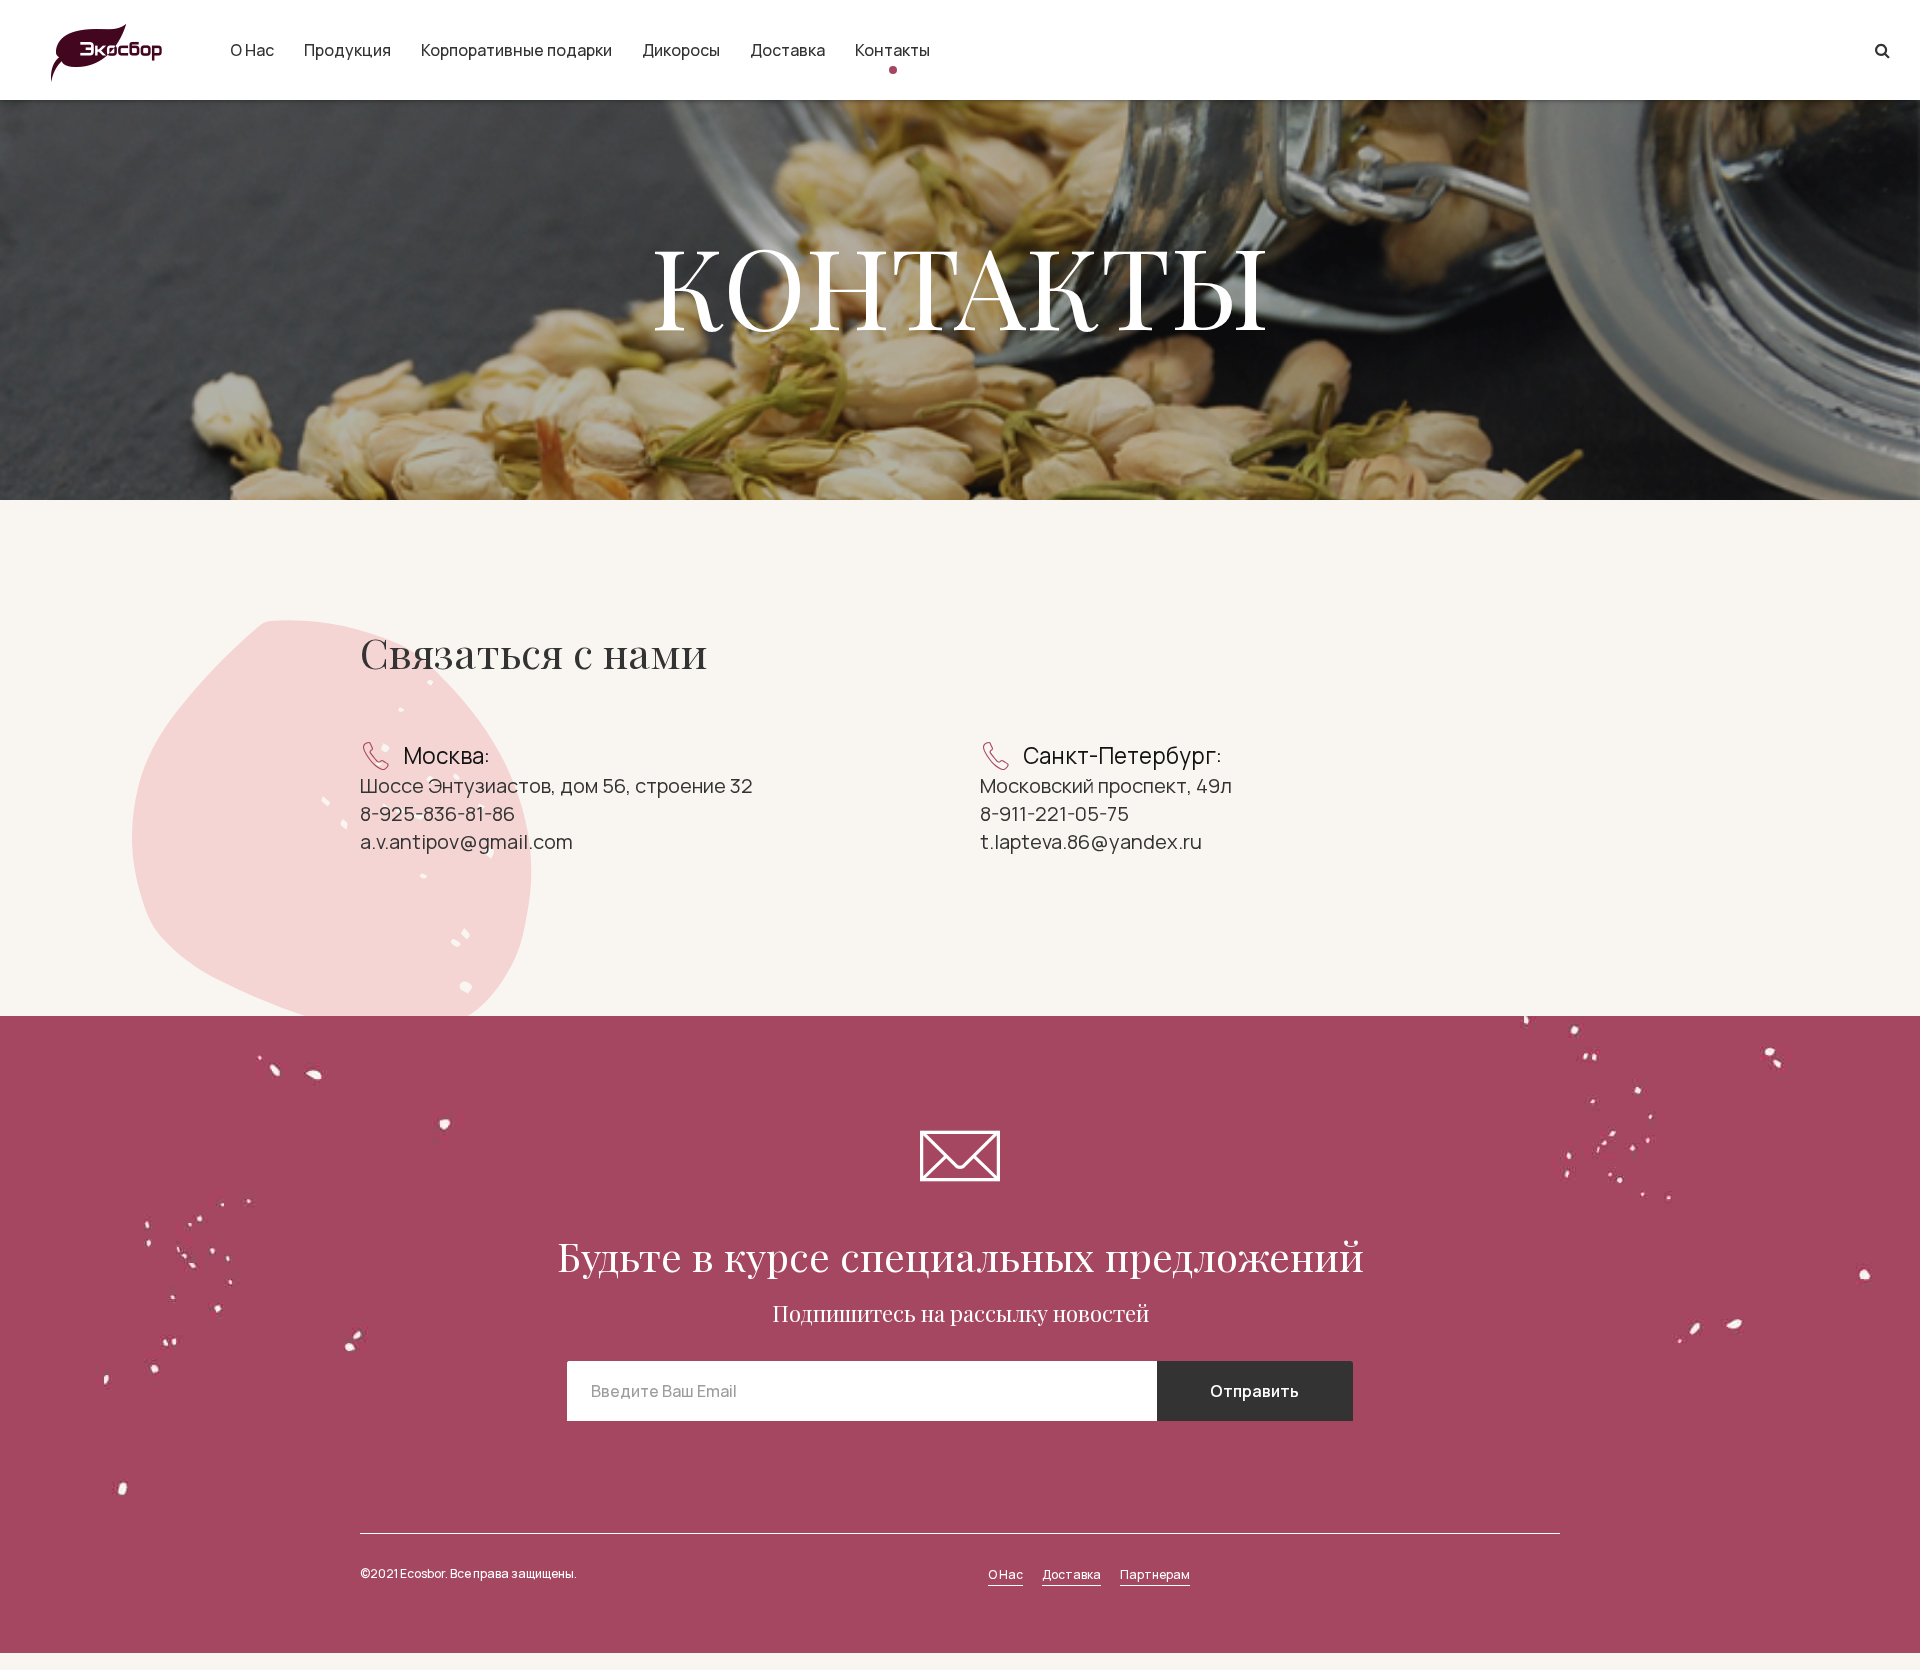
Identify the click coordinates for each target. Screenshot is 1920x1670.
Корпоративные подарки (516, 50)
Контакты (892, 50)
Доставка (787, 50)
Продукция (347, 50)
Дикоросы (681, 50)
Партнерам (1155, 1574)
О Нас (252, 50)
